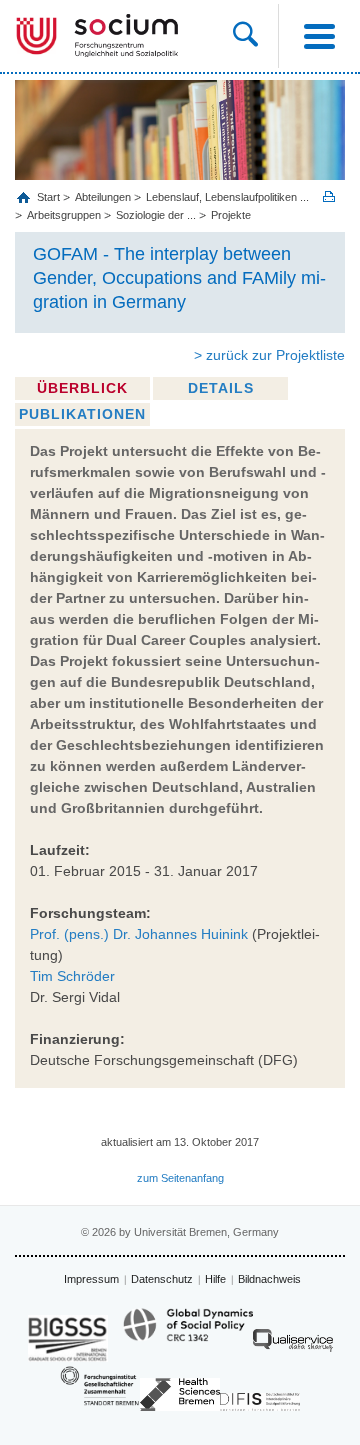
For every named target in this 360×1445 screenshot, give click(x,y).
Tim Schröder (72, 976)
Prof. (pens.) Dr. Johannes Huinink (139, 934)
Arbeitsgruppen (64, 215)
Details (221, 388)
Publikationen (82, 414)
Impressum (91, 1279)
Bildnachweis (269, 1279)
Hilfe (215, 1279)
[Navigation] (319, 36)
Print (329, 196)
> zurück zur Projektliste (269, 355)
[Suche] (255, 36)
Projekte (231, 215)
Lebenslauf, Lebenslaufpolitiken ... (227, 197)
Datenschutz (162, 1279)
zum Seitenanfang (180, 1178)
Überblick (82, 388)
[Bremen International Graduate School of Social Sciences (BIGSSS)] (68, 1338)
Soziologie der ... (156, 215)
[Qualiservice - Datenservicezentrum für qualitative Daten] (293, 1345)
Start (50, 197)
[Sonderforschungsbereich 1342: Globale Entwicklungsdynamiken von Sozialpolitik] (188, 1334)
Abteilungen (103, 197)
